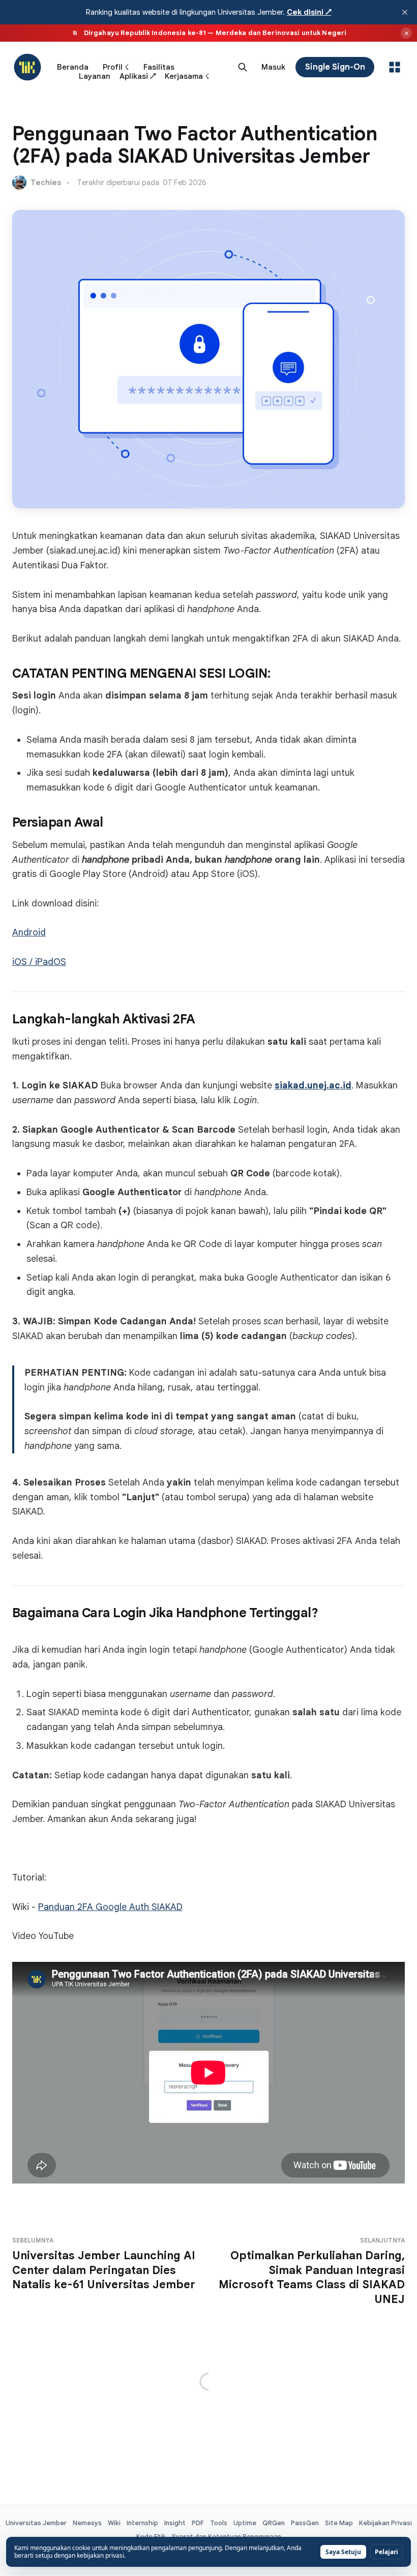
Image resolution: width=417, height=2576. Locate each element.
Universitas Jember (36, 2523)
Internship (142, 2523)
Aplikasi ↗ (138, 76)
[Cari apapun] (243, 67)
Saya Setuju (343, 2552)
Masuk (273, 67)
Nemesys (87, 2523)
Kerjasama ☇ (187, 76)
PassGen (305, 2523)
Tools (219, 2523)
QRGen (274, 2523)
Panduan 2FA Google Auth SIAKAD (110, 1907)
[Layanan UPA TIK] (395, 67)
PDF (198, 2523)
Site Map (339, 2523)
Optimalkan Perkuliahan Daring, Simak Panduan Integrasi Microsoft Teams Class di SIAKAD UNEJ (312, 2271)
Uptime (245, 2523)
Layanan (95, 76)
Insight (175, 2523)
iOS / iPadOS (39, 962)
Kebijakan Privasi (385, 2523)
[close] (405, 12)
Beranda (73, 67)
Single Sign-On (335, 67)
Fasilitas (159, 67)
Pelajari (386, 2552)
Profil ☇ (116, 67)
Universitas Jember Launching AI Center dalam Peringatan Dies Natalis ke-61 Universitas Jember (104, 2264)
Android (29, 932)
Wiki (114, 2523)
